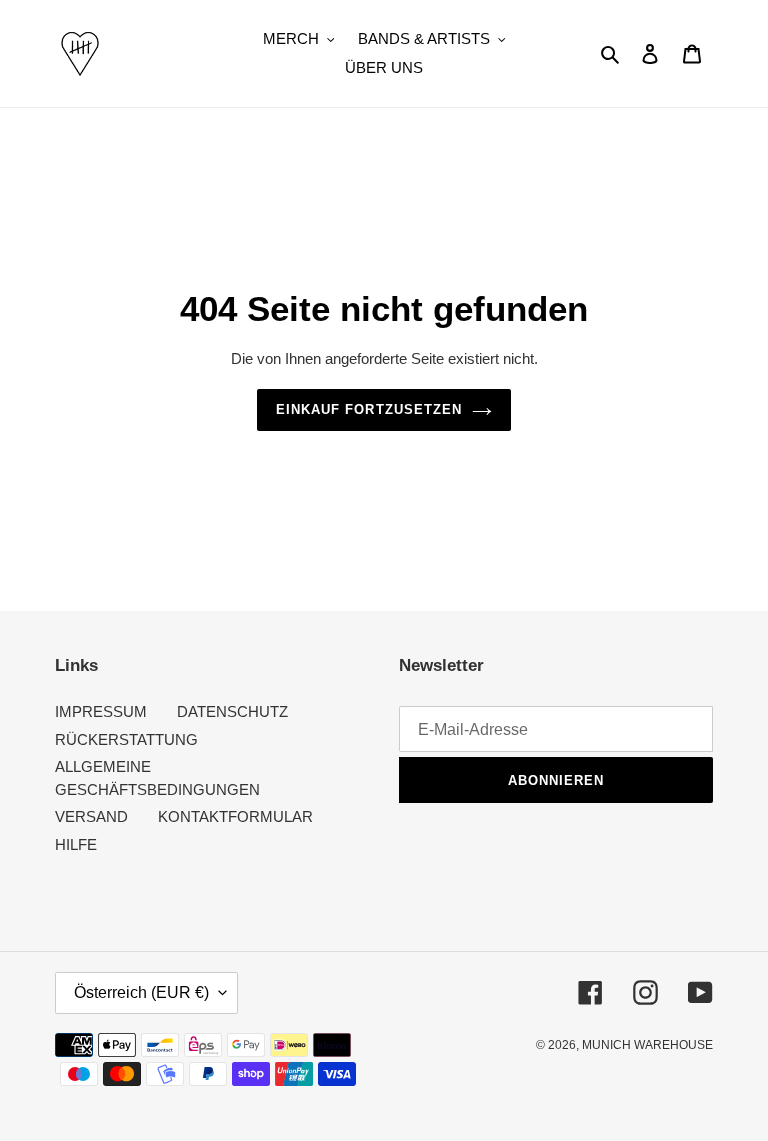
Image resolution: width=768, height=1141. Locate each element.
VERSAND (91, 816)
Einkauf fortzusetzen (369, 409)
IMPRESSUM (101, 711)
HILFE (76, 844)
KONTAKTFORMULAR (235, 816)
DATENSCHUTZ (232, 711)
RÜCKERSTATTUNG (126, 739)
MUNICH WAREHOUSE (647, 1045)
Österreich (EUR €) (141, 992)
